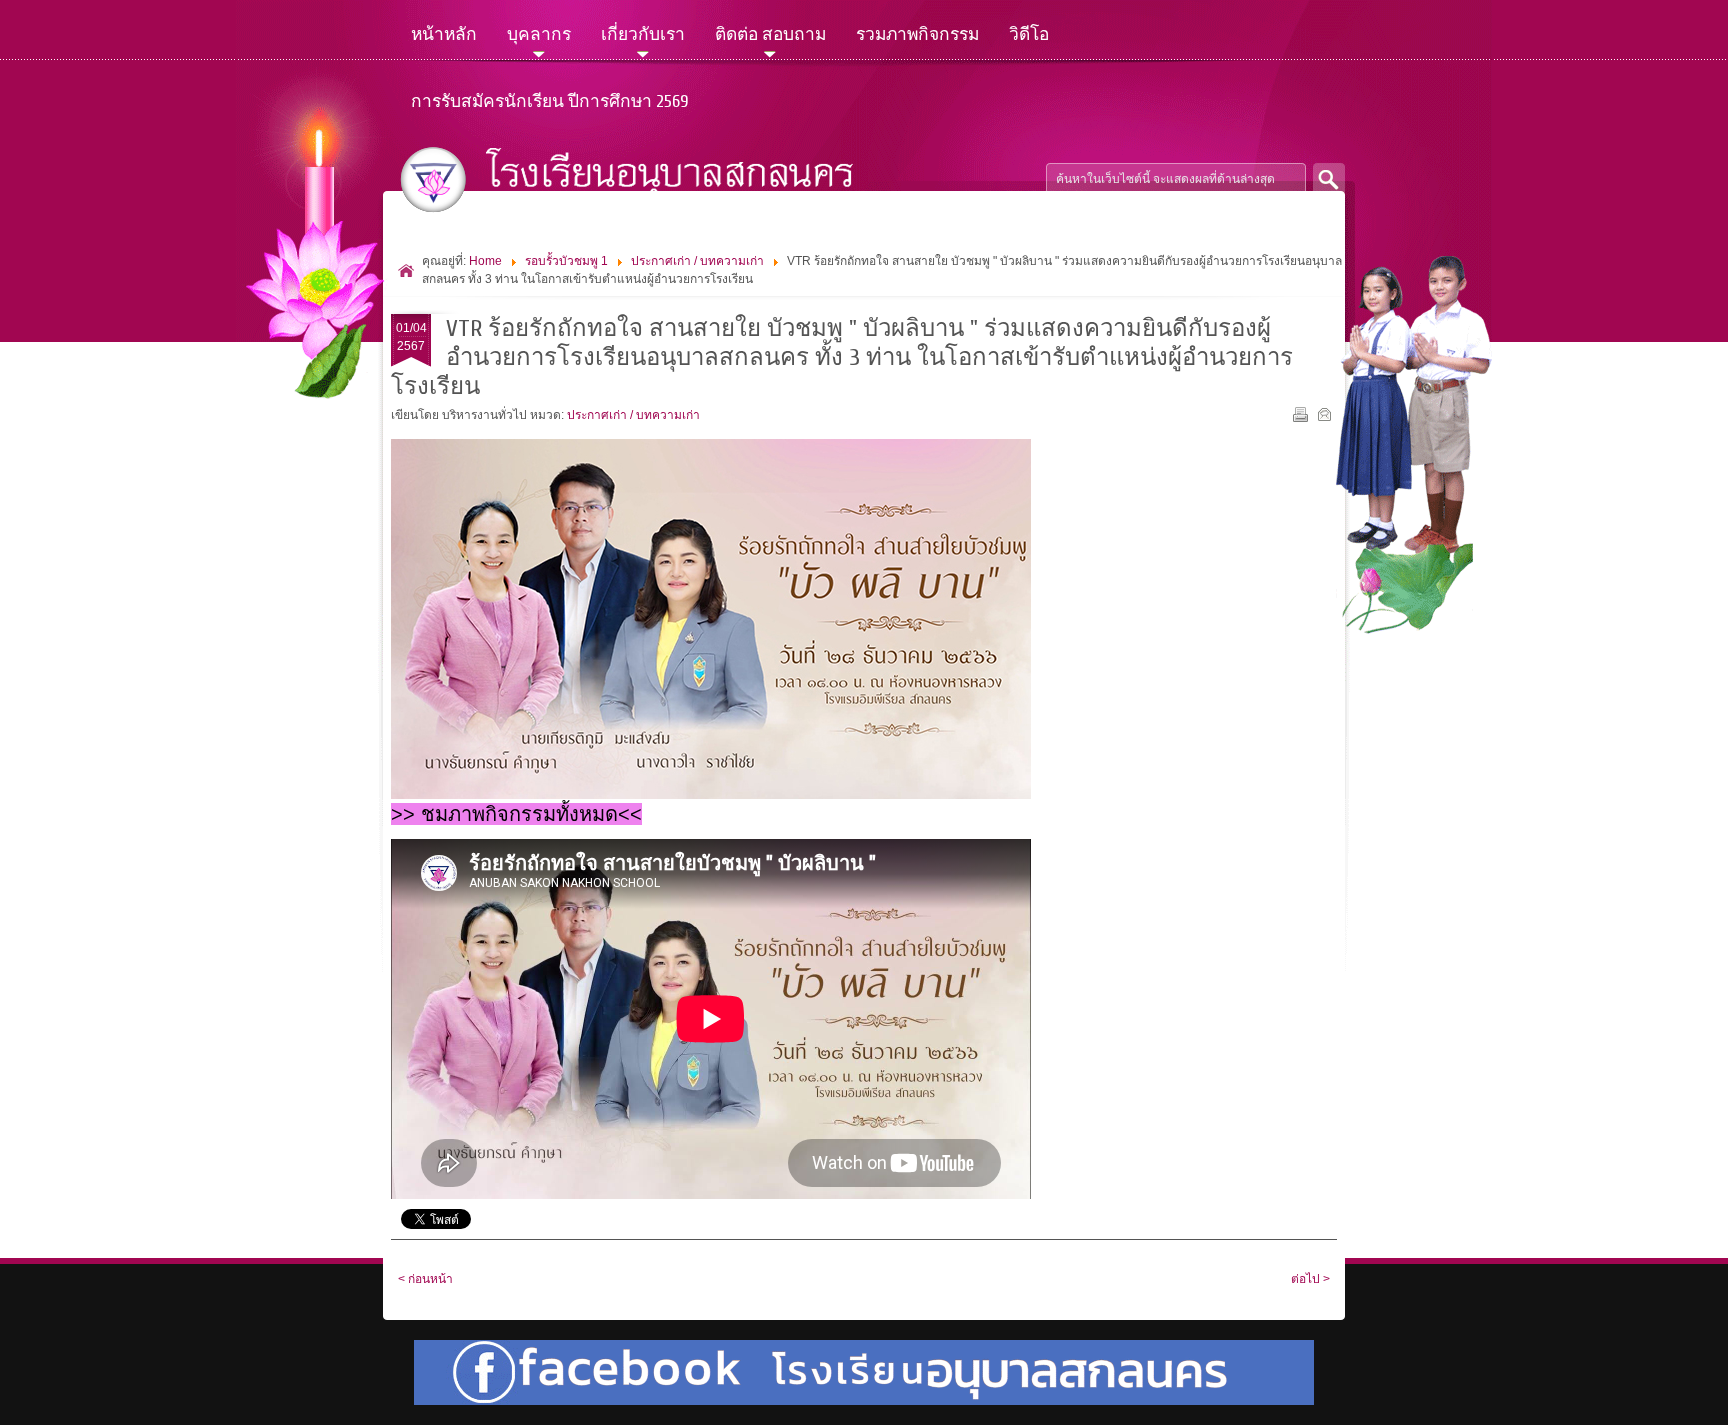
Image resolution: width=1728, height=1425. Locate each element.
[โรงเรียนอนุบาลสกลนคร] (643, 180)
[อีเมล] (1326, 418)
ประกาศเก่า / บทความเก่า (697, 261)
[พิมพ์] (1302, 418)
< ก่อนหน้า (425, 1279)
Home (485, 261)
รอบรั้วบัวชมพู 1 (566, 261)
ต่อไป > (1310, 1279)
